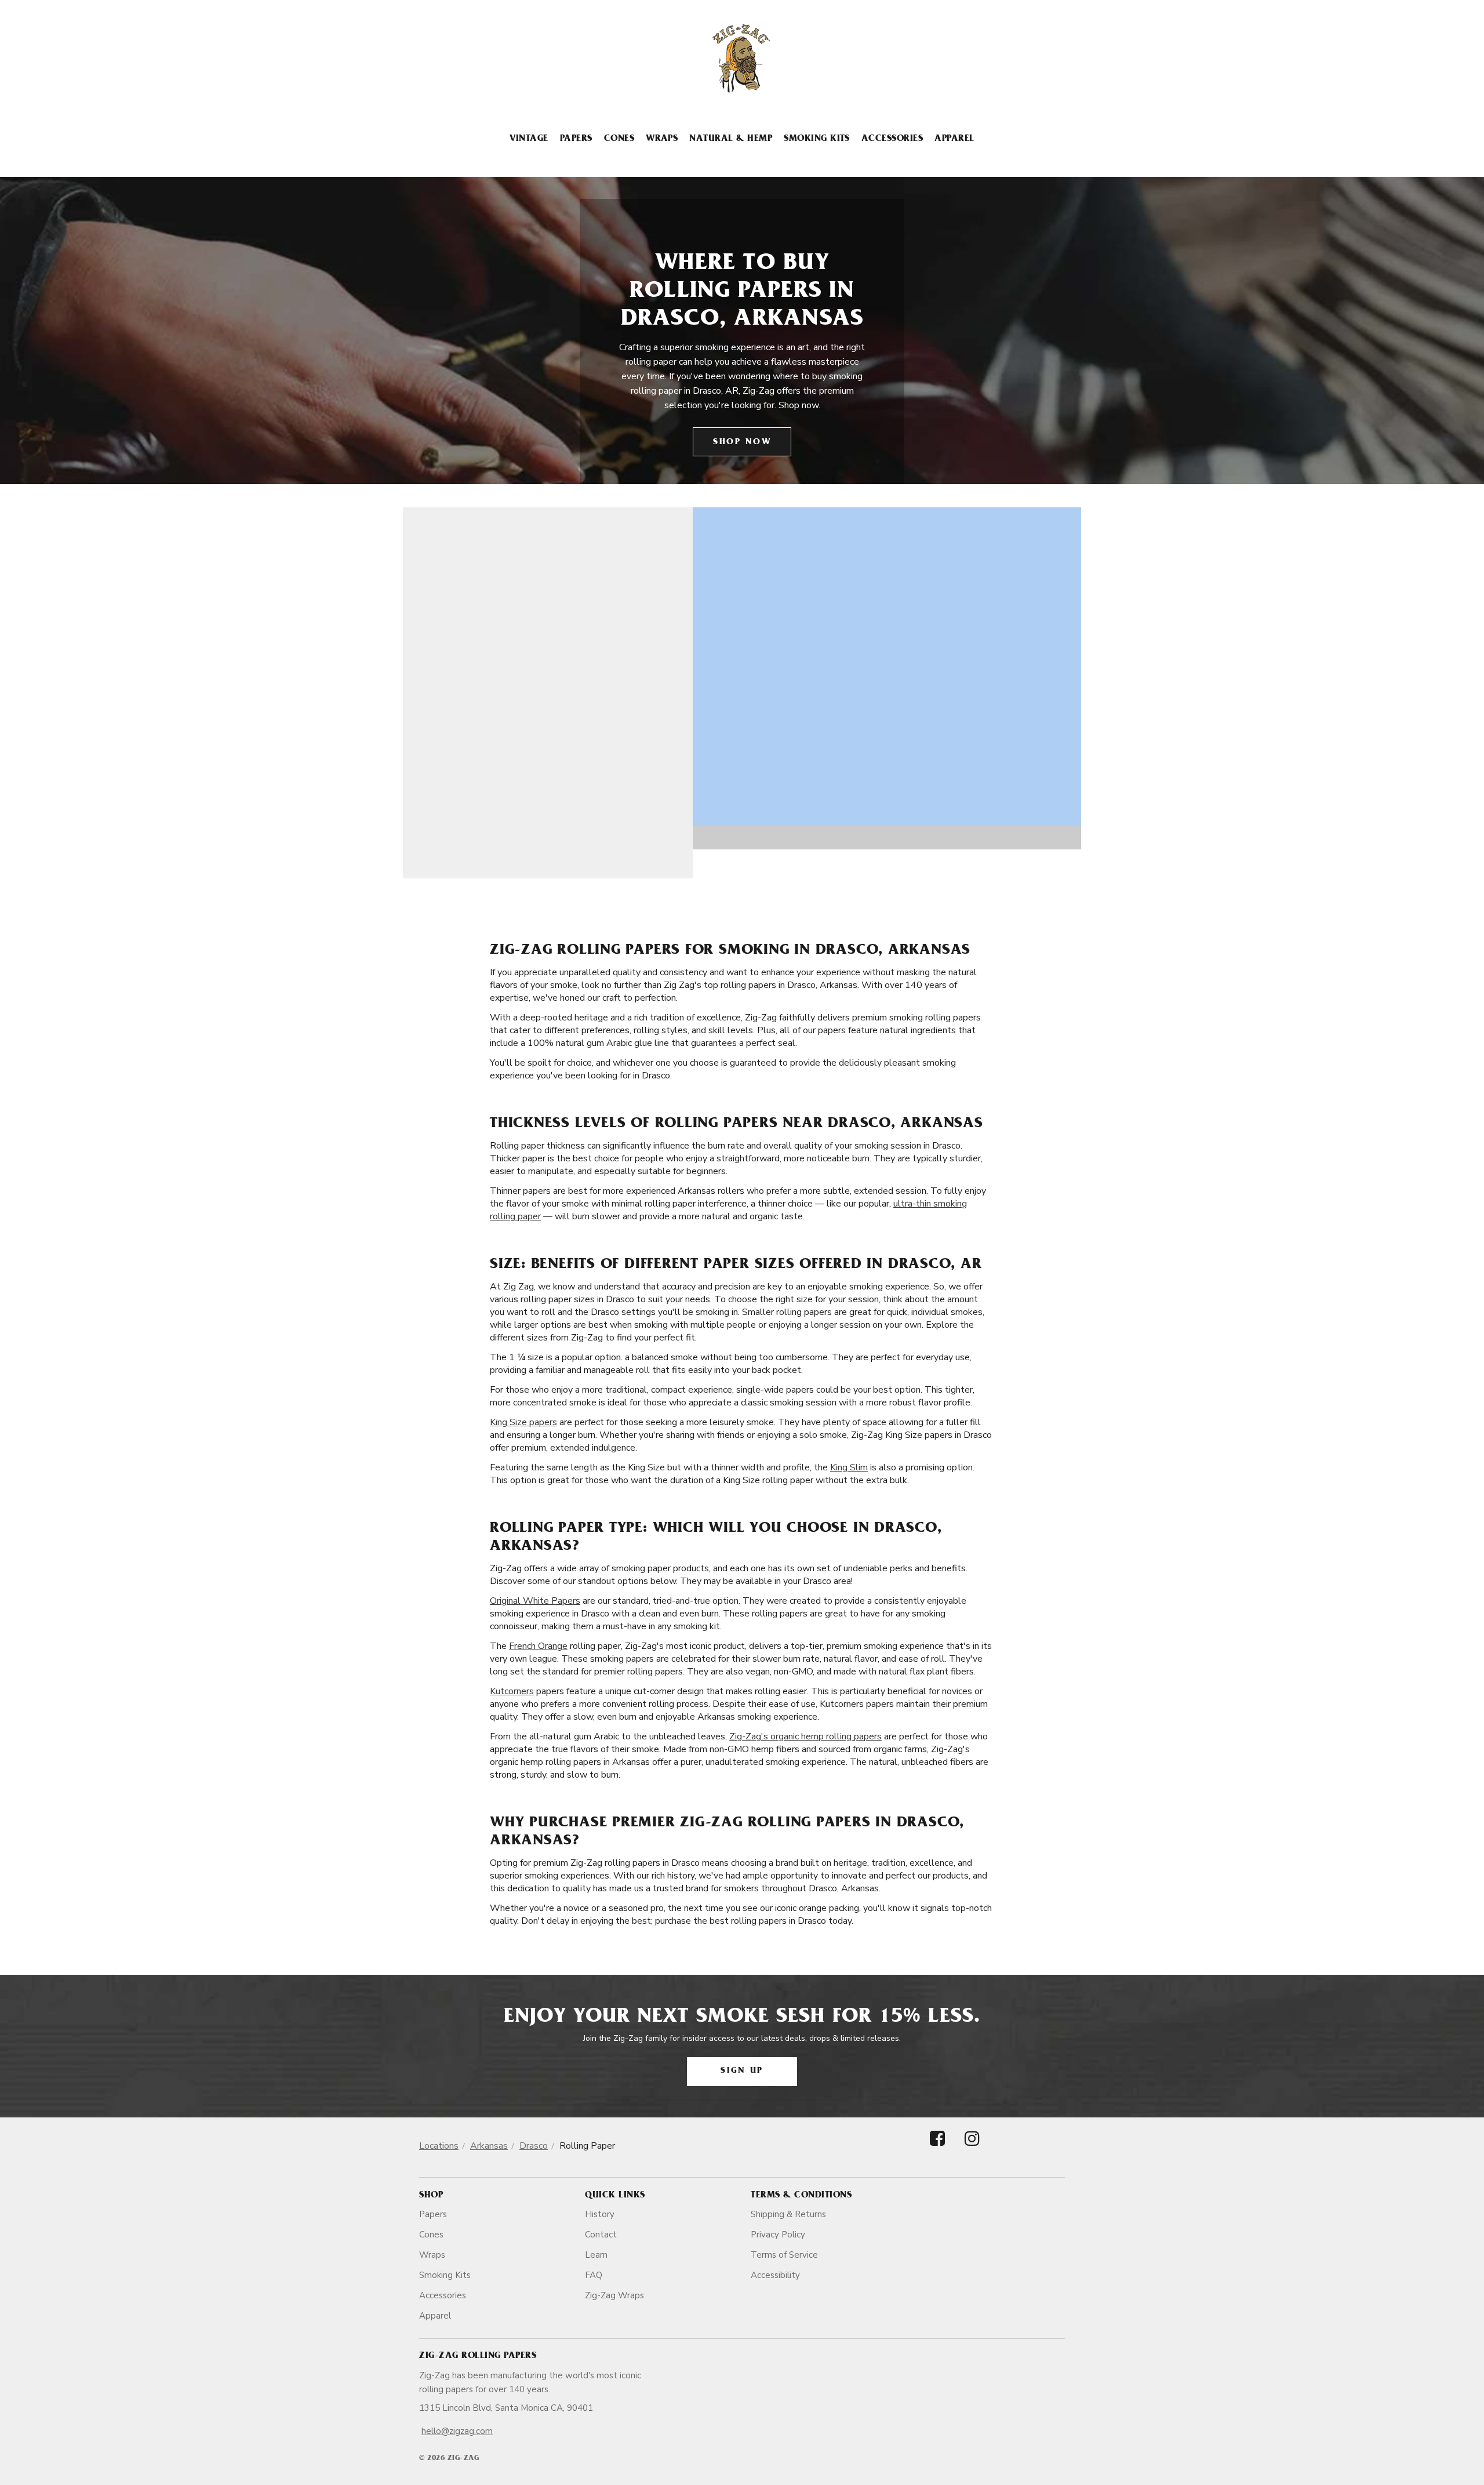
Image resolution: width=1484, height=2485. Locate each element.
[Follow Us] (937, 2148)
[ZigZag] (742, 59)
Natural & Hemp (731, 139)
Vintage (529, 139)
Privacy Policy (778, 2235)
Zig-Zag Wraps (614, 2295)
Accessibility (775, 2275)
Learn (596, 2255)
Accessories (892, 139)
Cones (619, 139)
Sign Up (742, 2071)
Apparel (954, 139)
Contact (601, 2235)
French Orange (538, 1646)
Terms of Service (784, 2255)
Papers (576, 139)
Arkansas (489, 2146)
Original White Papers (535, 1601)
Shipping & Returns (788, 2214)
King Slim (849, 1467)
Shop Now (742, 443)
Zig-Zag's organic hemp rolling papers (805, 1736)
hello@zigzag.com (457, 2431)
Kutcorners (512, 1691)
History (600, 2214)
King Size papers (523, 1422)
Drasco (534, 2146)
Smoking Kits (817, 139)
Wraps (662, 139)
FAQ (594, 2275)
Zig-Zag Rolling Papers (478, 2356)
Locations (439, 2146)
